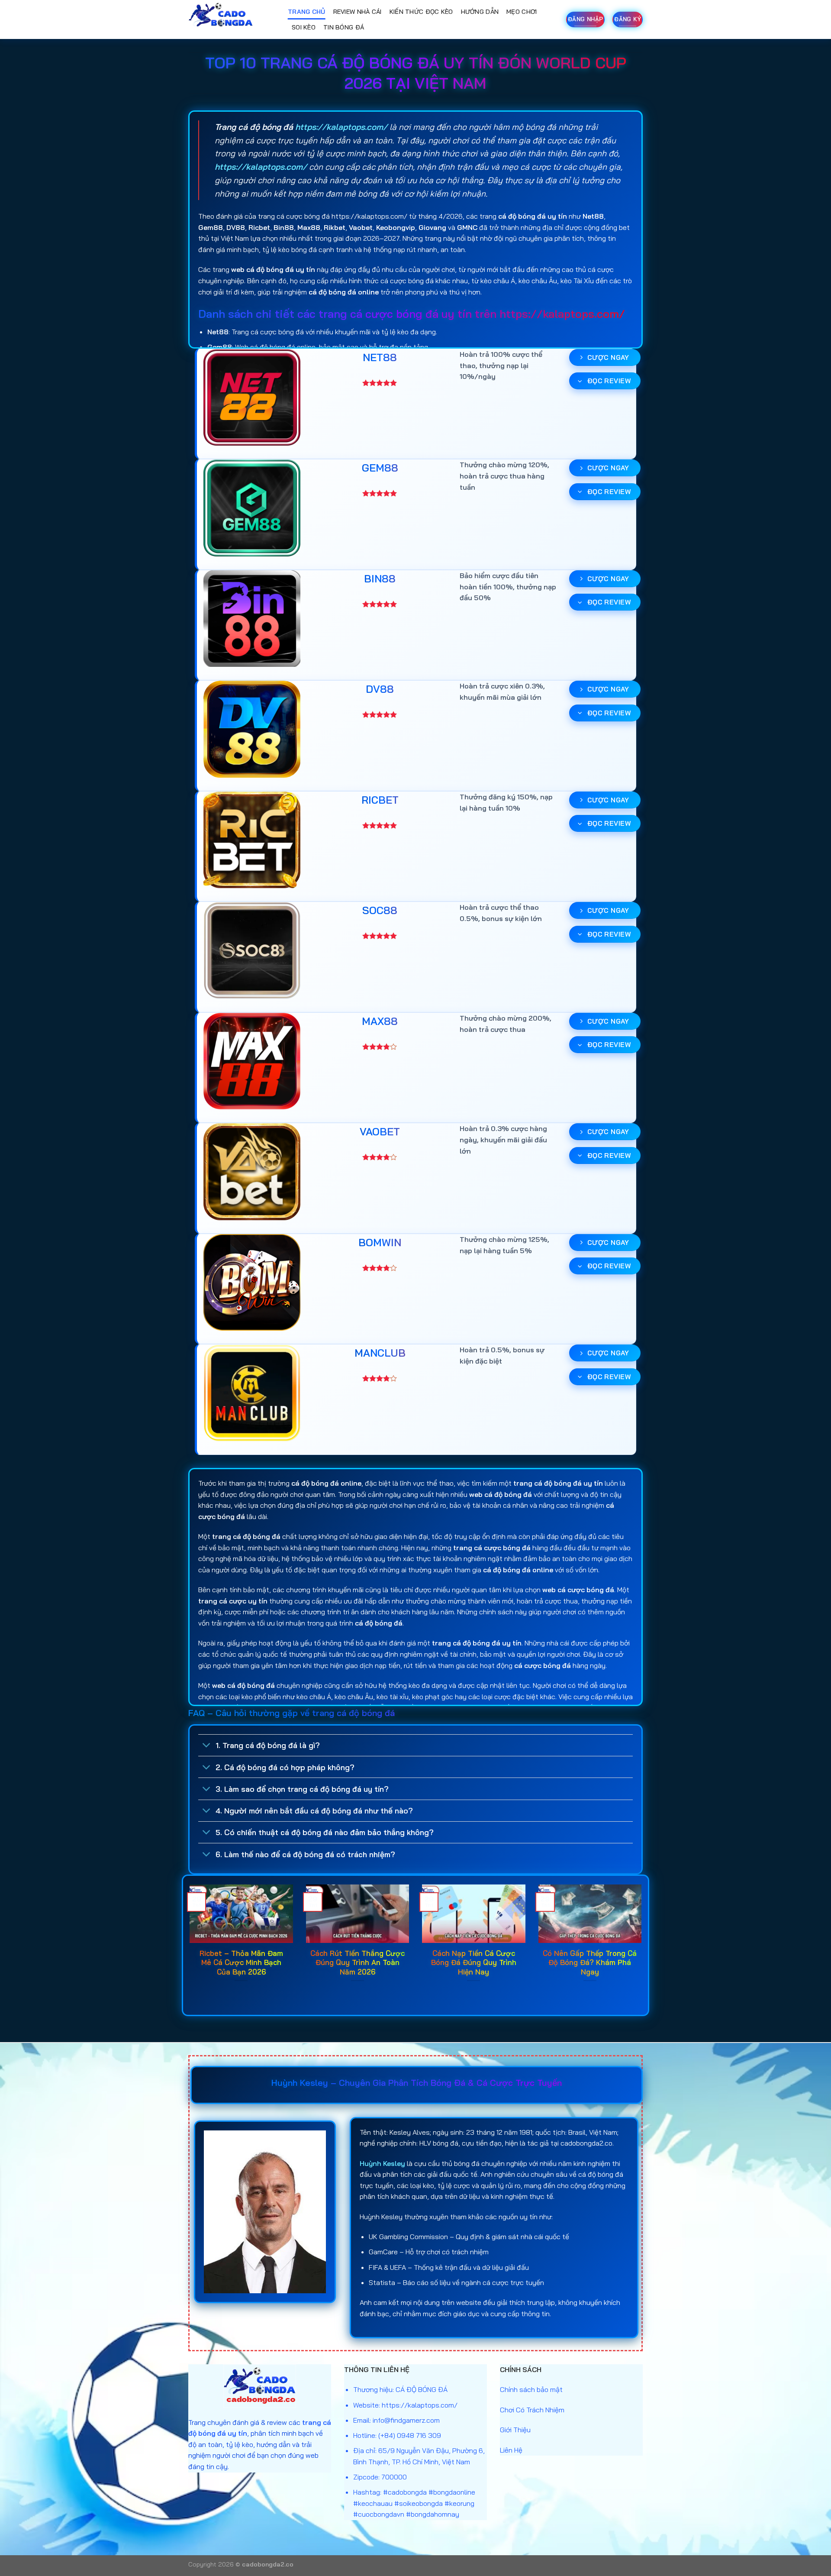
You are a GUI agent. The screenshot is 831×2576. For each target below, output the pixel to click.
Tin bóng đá (344, 27)
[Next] (643, 1944)
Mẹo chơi (522, 12)
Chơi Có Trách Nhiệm (532, 2410)
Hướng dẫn (480, 12)
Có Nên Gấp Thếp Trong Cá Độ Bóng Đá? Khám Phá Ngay (590, 1962)
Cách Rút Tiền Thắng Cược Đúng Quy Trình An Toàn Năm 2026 (358, 1962)
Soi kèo (304, 27)
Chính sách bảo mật (531, 2389)
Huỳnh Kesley (382, 2163)
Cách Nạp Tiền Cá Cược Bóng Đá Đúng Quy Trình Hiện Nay (474, 1962)
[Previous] (188, 1944)
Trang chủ (307, 12)
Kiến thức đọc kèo (421, 12)
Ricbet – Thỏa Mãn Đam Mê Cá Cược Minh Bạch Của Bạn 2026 (241, 1962)
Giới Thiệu (515, 2430)
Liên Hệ (511, 2450)
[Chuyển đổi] (207, 1746)
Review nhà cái (358, 12)
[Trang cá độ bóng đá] (232, 19)
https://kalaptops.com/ (341, 127)
